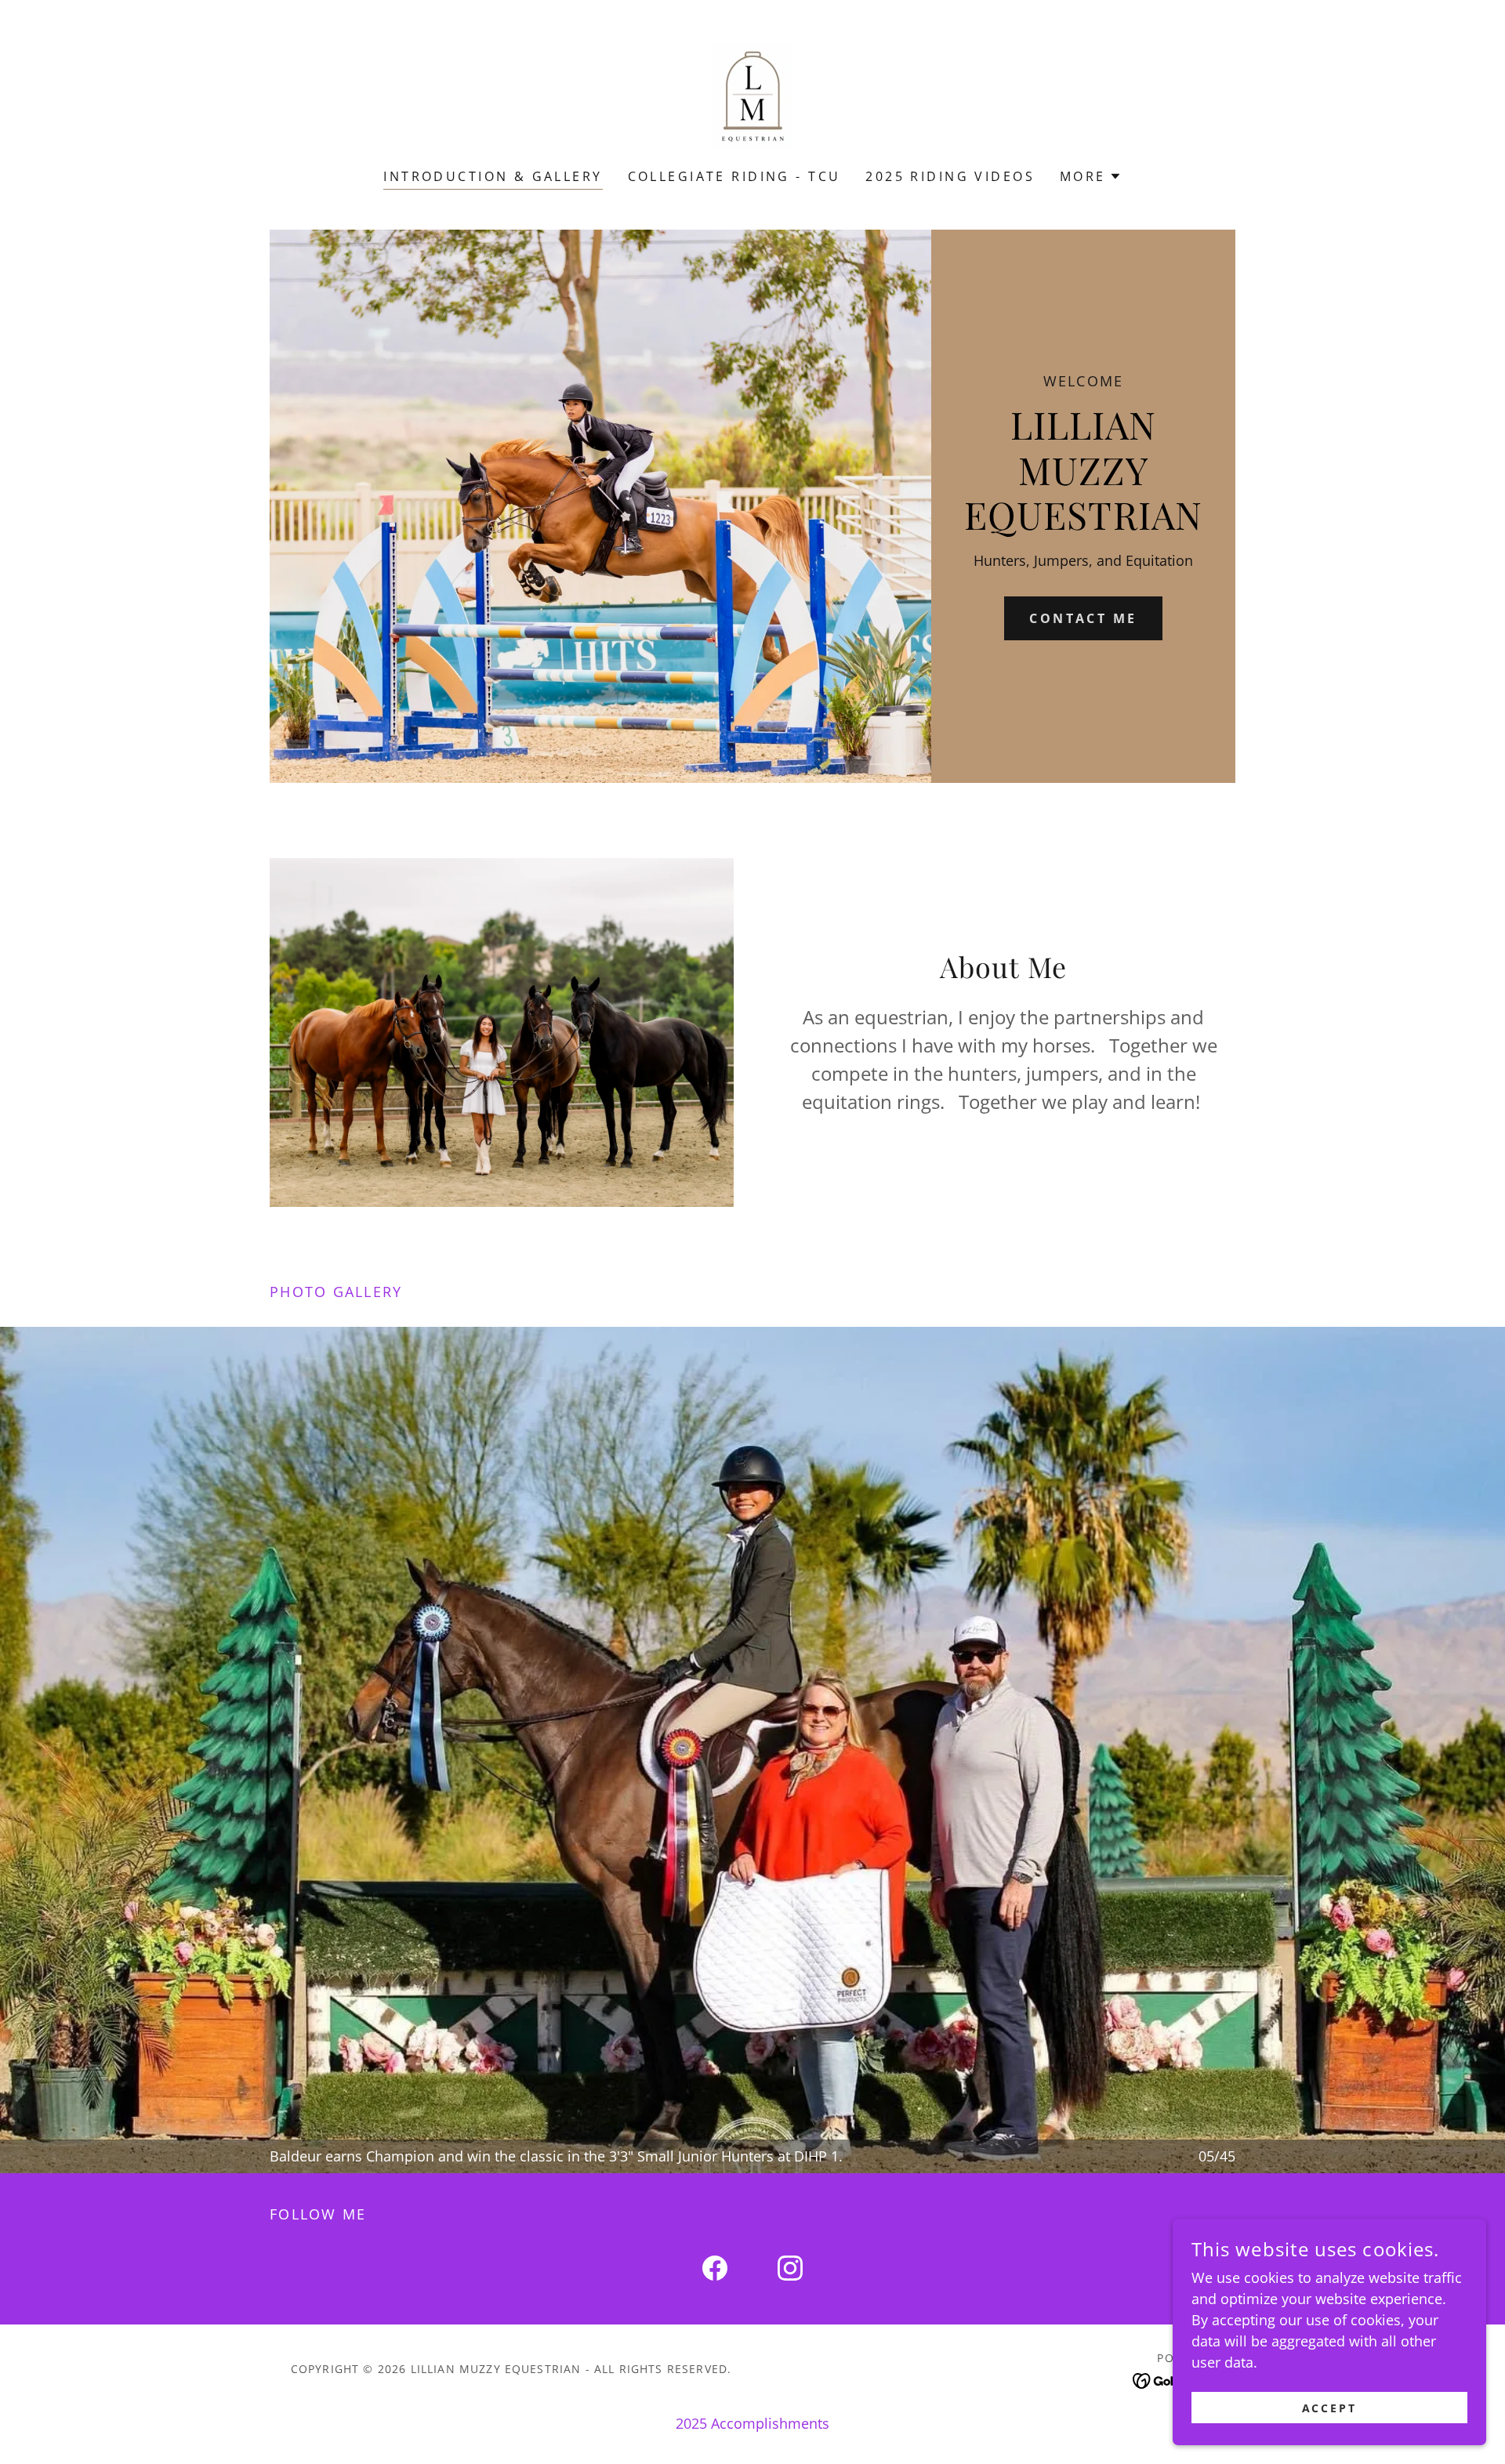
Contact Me (1083, 618)
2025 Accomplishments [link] (752, 2423)
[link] (752, 94)
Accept (1330, 2408)
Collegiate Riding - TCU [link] (734, 176)
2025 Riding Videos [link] (950, 176)
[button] (1091, 176)
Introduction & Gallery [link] (493, 176)
